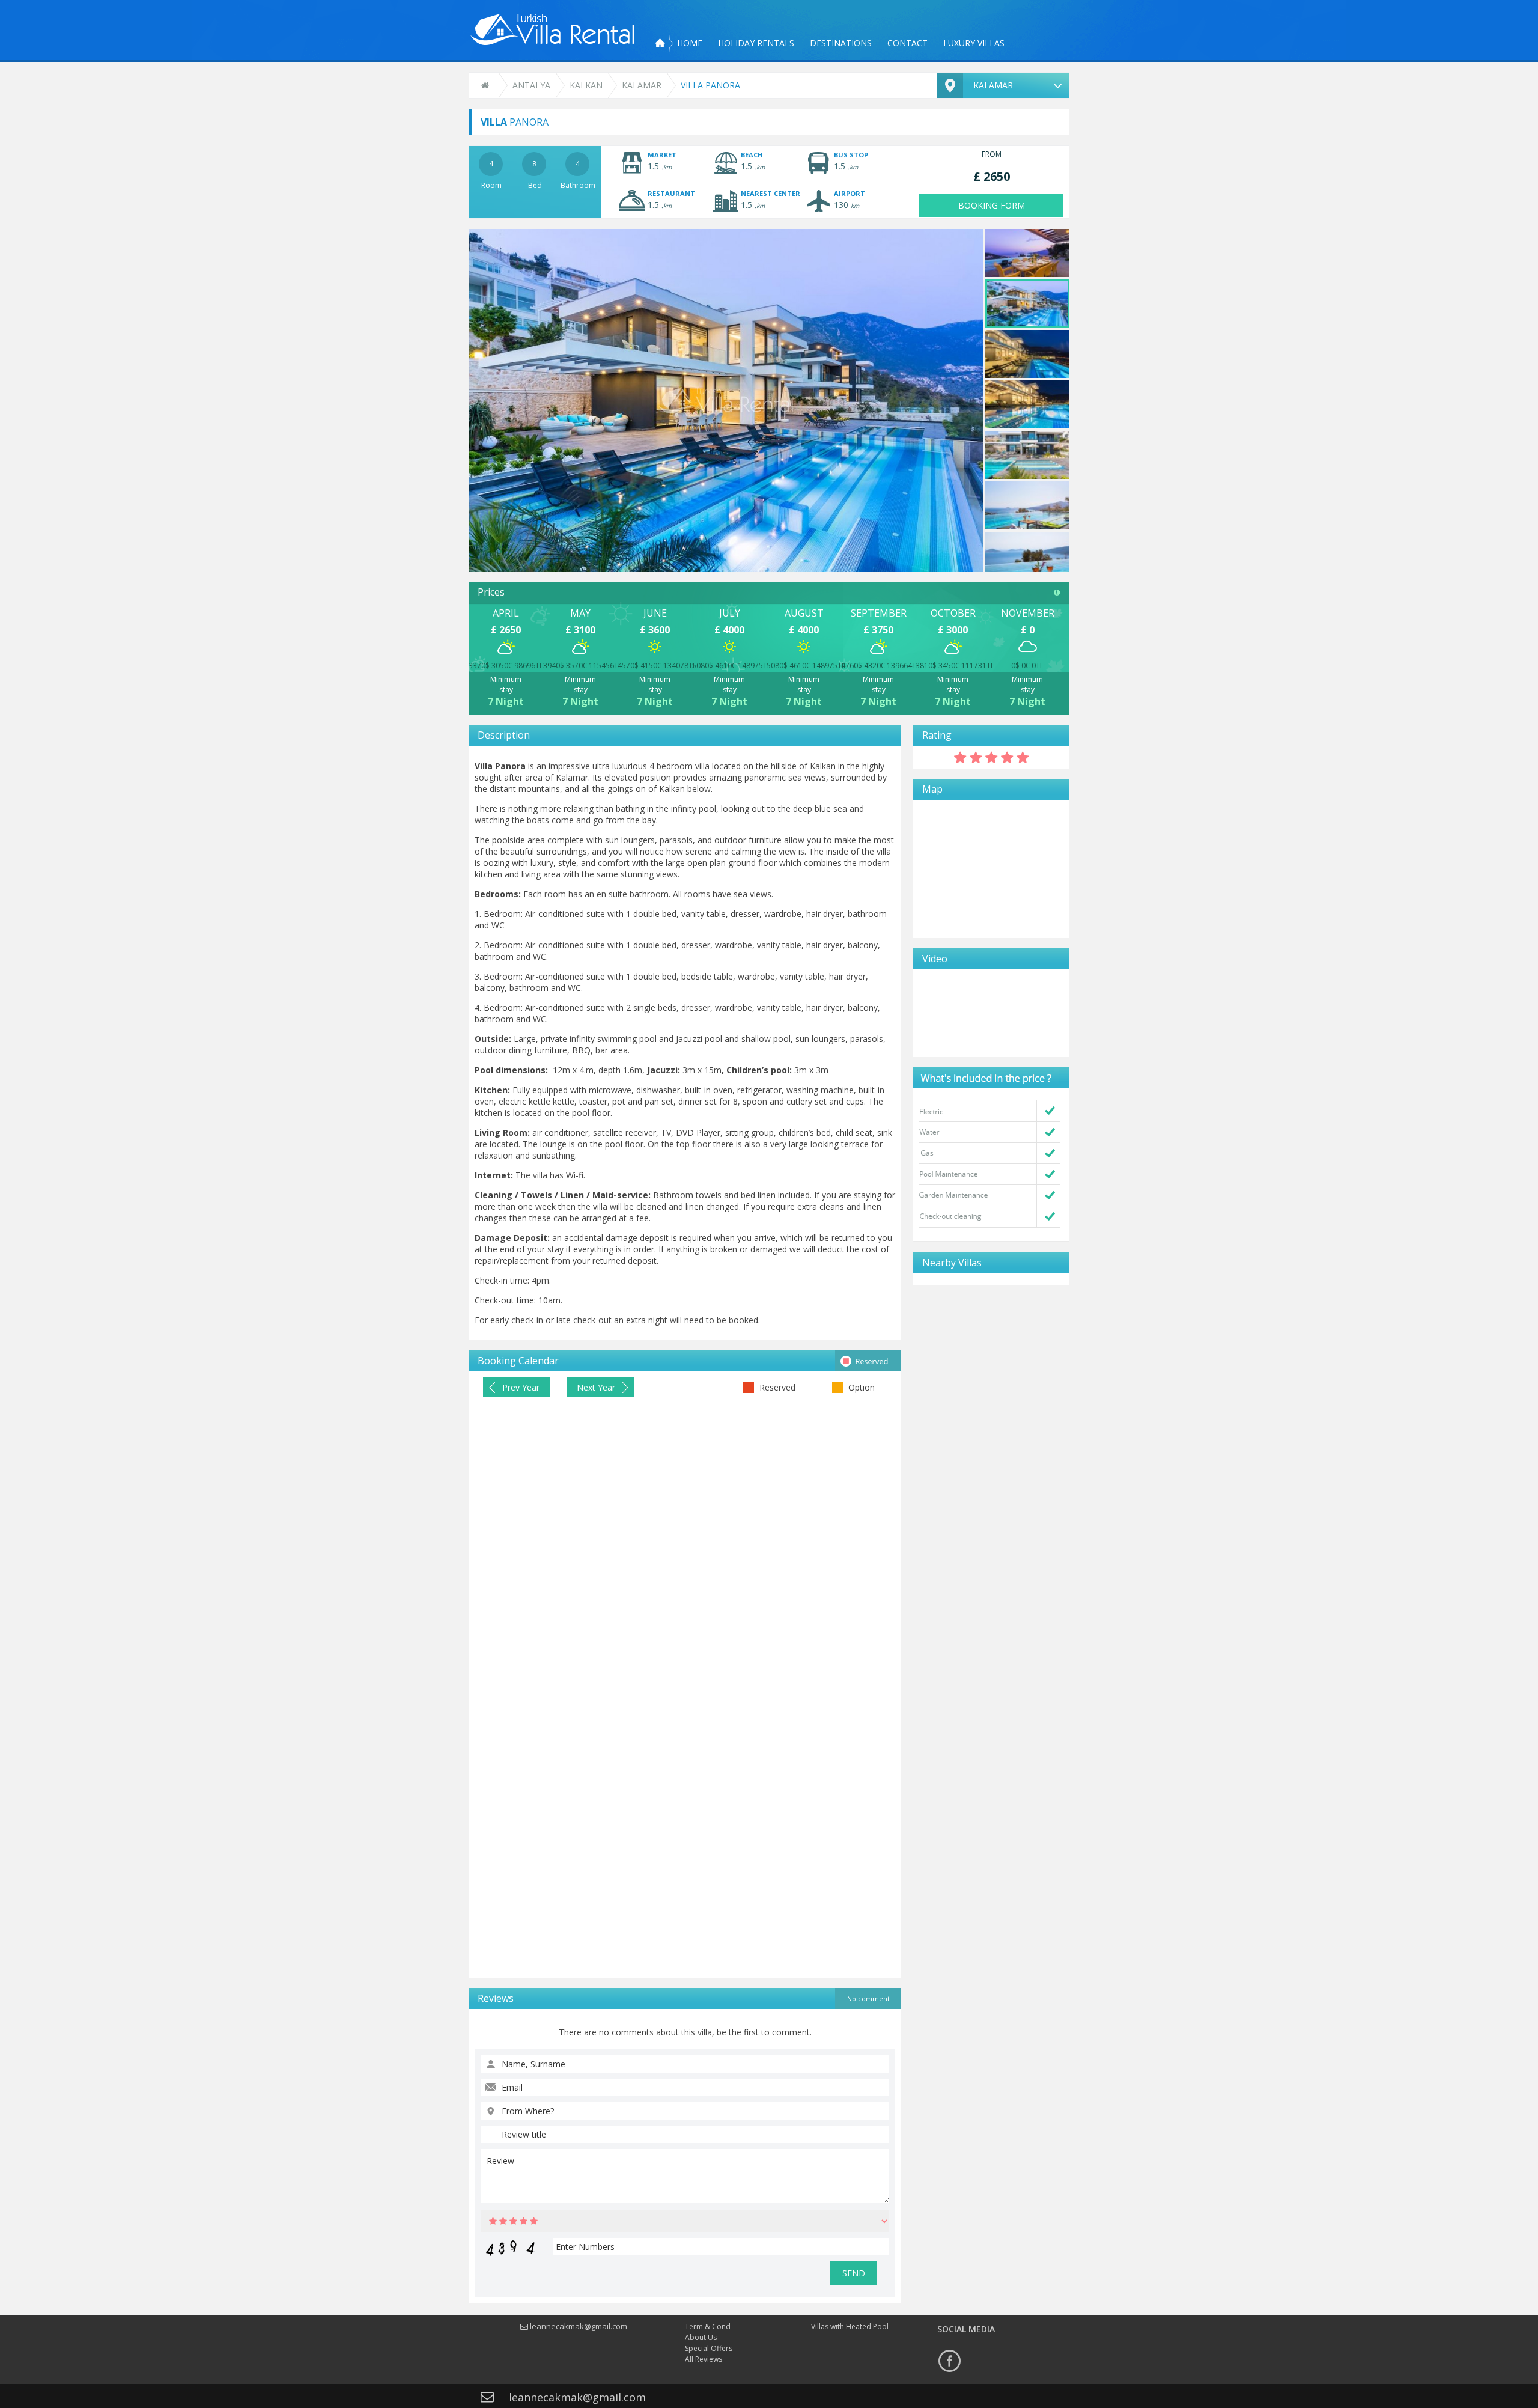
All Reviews (704, 2359)
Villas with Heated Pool (850, 2327)
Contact (907, 43)
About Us (701, 2337)
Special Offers (709, 2348)
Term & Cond (708, 2327)
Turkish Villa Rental (553, 29)
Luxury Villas (974, 43)
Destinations (841, 43)
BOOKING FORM (992, 205)
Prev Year (521, 1387)
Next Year (596, 1387)
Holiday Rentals (756, 43)
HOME (690, 43)
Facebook (949, 2361)
